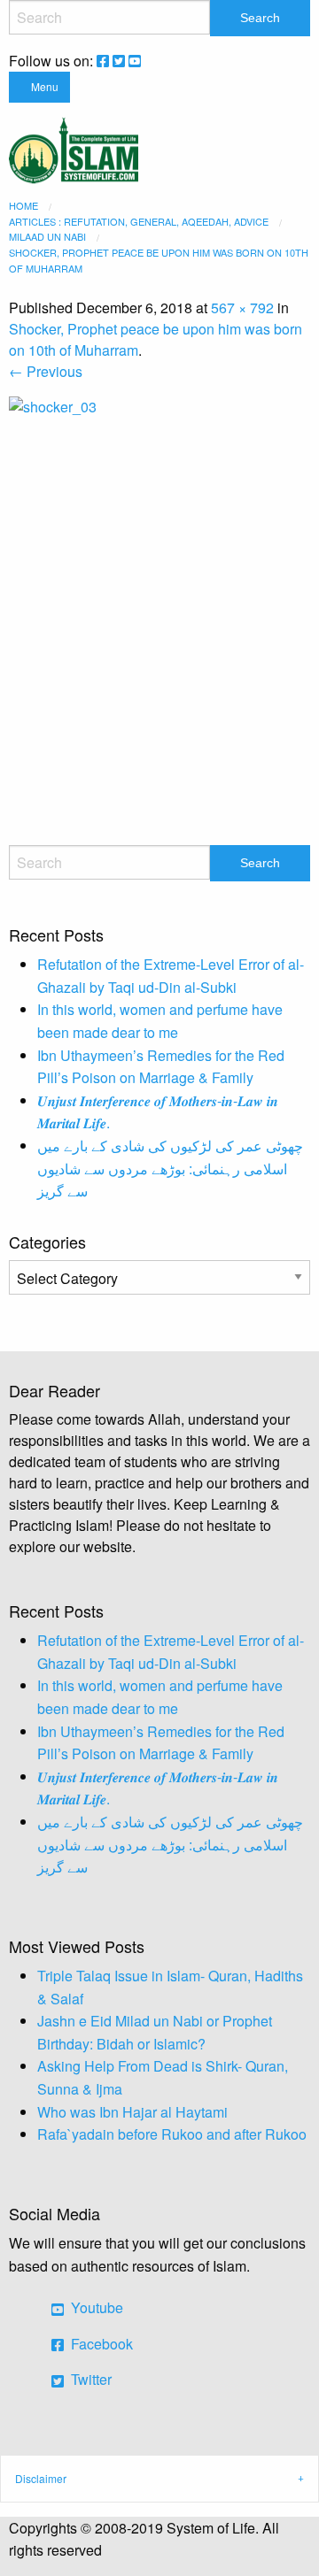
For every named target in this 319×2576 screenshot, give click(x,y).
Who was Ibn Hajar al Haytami (132, 2112)
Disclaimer (41, 2478)
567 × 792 (242, 308)
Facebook (100, 2344)
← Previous (46, 371)
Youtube (95, 2307)
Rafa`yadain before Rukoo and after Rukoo (172, 2134)
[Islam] (74, 148)
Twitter (89, 2379)
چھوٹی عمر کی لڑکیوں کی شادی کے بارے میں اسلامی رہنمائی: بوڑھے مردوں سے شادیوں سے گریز (170, 1168)
